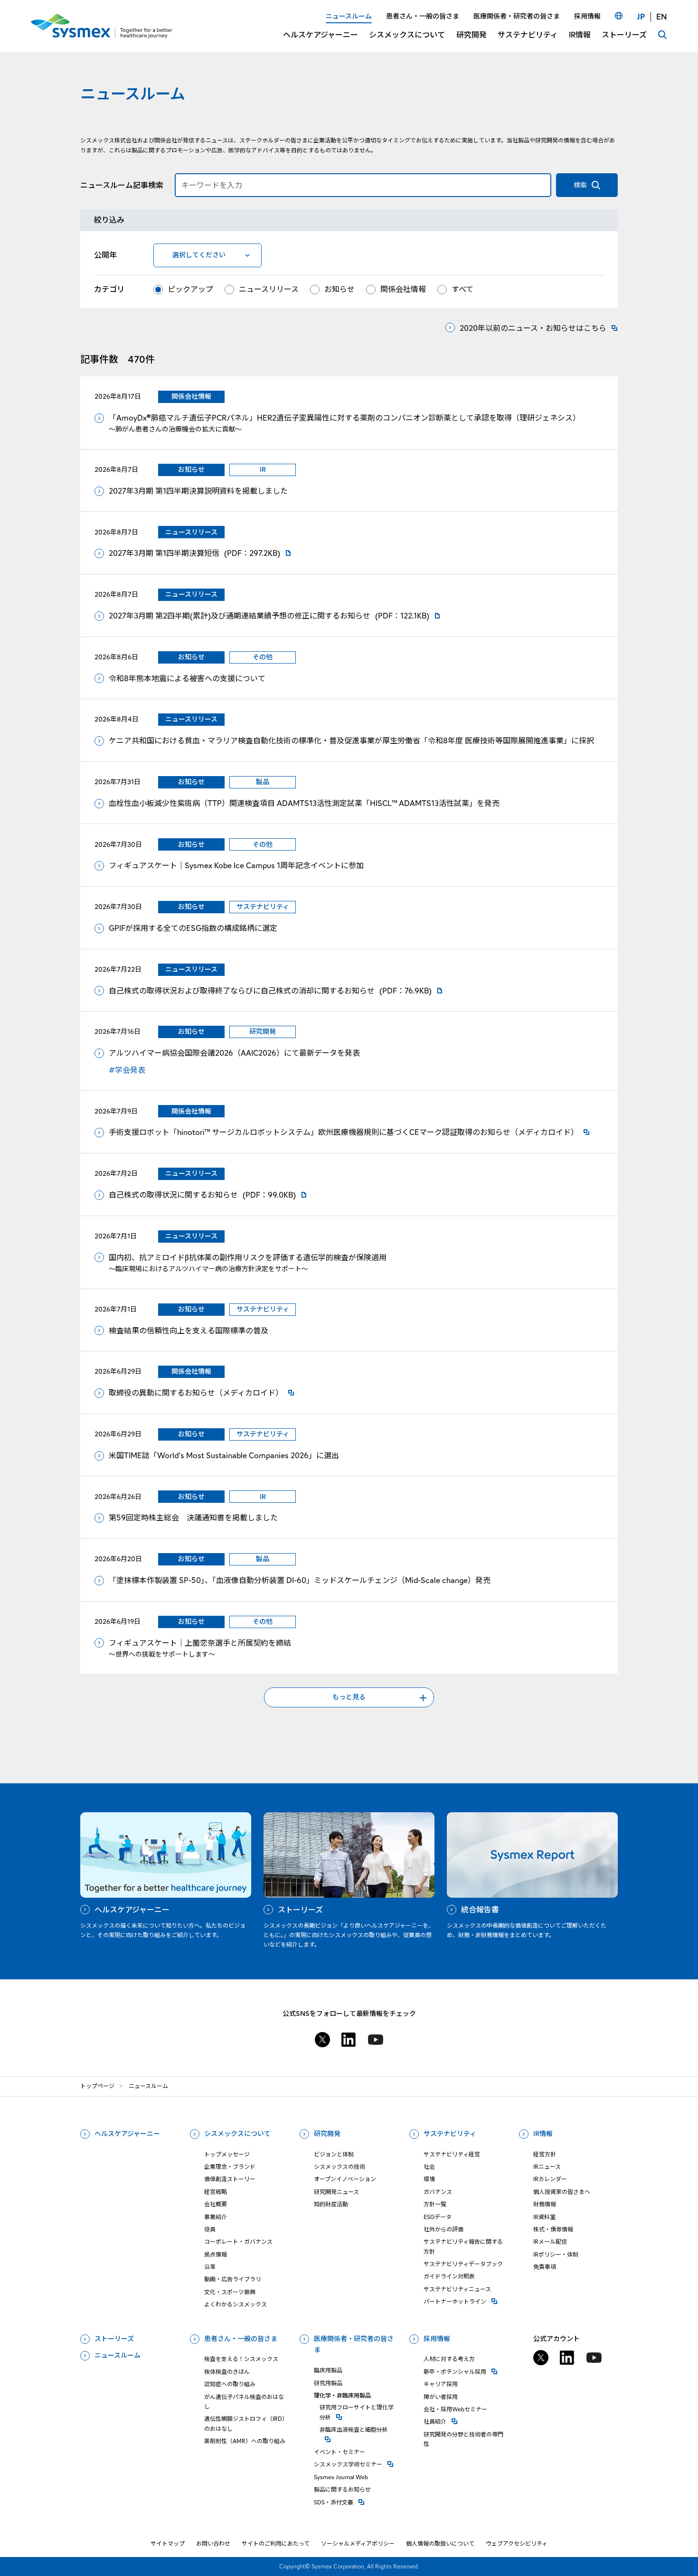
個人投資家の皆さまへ (562, 2192)
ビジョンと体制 (334, 2154)
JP (641, 17)
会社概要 (216, 2204)
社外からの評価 (443, 2229)
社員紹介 (466, 2421)
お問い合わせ (213, 2543)
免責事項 (545, 2267)
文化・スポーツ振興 (230, 2292)
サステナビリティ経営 (452, 2154)
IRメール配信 (550, 2242)
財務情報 (545, 2204)
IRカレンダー (550, 2179)
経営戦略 (216, 2192)
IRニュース (547, 2167)
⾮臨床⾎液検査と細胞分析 (359, 2429)
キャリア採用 (441, 2384)
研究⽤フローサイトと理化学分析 (359, 2412)
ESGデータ (438, 2217)
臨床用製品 (328, 2370)
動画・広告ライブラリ (233, 2279)
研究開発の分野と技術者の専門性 (463, 2439)
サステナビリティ (450, 2134)
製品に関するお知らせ (342, 2489)
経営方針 (545, 2154)
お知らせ (340, 289)
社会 (429, 2167)
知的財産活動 (331, 2204)
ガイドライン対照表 (449, 2276)
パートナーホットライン (466, 2301)
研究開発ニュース (336, 2192)
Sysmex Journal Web (341, 2477)
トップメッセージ (227, 2154)
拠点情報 (216, 2254)
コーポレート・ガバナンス (238, 2242)
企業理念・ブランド (230, 2167)
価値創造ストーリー (230, 2179)
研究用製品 (328, 2383)
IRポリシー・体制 (556, 2254)
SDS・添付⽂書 (356, 2502)
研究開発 (327, 2134)
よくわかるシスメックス (236, 2304)
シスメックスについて (237, 2134)
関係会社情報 (403, 289)
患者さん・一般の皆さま (241, 2339)
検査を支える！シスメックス (241, 2359)
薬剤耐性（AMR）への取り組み (245, 2441)
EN (662, 17)
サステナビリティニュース (457, 2289)
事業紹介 (216, 2217)
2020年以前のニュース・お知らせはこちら (533, 328)
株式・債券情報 (553, 2229)
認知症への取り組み (230, 2384)
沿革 (210, 2267)
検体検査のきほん (227, 2372)
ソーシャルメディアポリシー (358, 2543)
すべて (462, 289)
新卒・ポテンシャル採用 (466, 2371)
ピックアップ (190, 289)
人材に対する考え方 (449, 2359)
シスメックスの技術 (340, 2167)
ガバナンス (438, 2192)
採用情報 (437, 2339)
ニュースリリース (269, 289)
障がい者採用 (441, 2397)
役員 (210, 2229)
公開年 (105, 255)
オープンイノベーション (345, 2179)
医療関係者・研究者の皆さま (354, 2344)
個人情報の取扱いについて (440, 2543)
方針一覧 (435, 2204)
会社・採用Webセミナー (455, 2409)
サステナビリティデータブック (463, 2264)
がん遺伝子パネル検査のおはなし (244, 2402)
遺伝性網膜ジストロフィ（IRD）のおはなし (246, 2423)
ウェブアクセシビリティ (517, 2543)
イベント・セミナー (340, 2452)
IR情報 (543, 2134)
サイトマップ (168, 2543)
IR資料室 (544, 2217)
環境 (429, 2179)
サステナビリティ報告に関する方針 (463, 2246)
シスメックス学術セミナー (356, 2464)
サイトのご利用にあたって (276, 2543)
